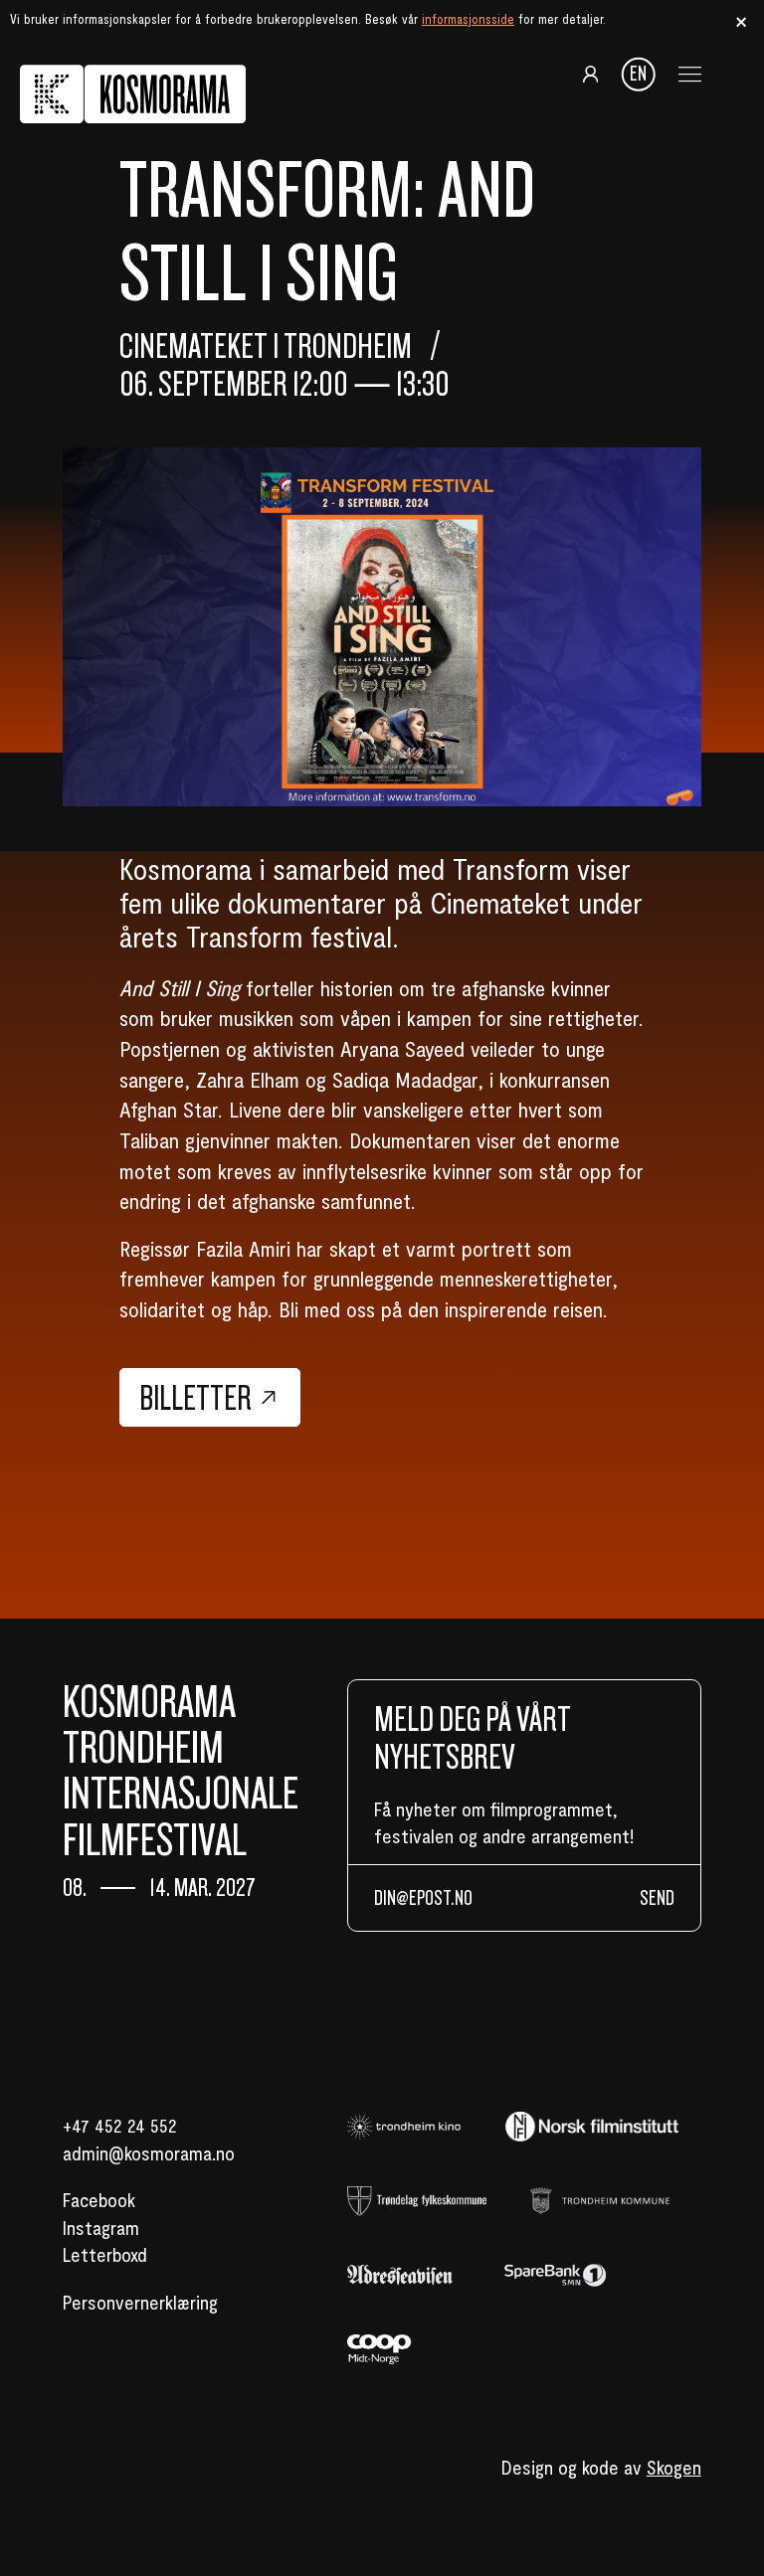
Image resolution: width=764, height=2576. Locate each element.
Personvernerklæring (140, 2302)
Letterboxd (105, 2254)
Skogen (674, 2467)
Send (657, 1898)
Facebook (99, 2199)
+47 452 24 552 (120, 2125)
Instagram (101, 2227)
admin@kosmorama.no (149, 2152)
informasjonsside (468, 19)
